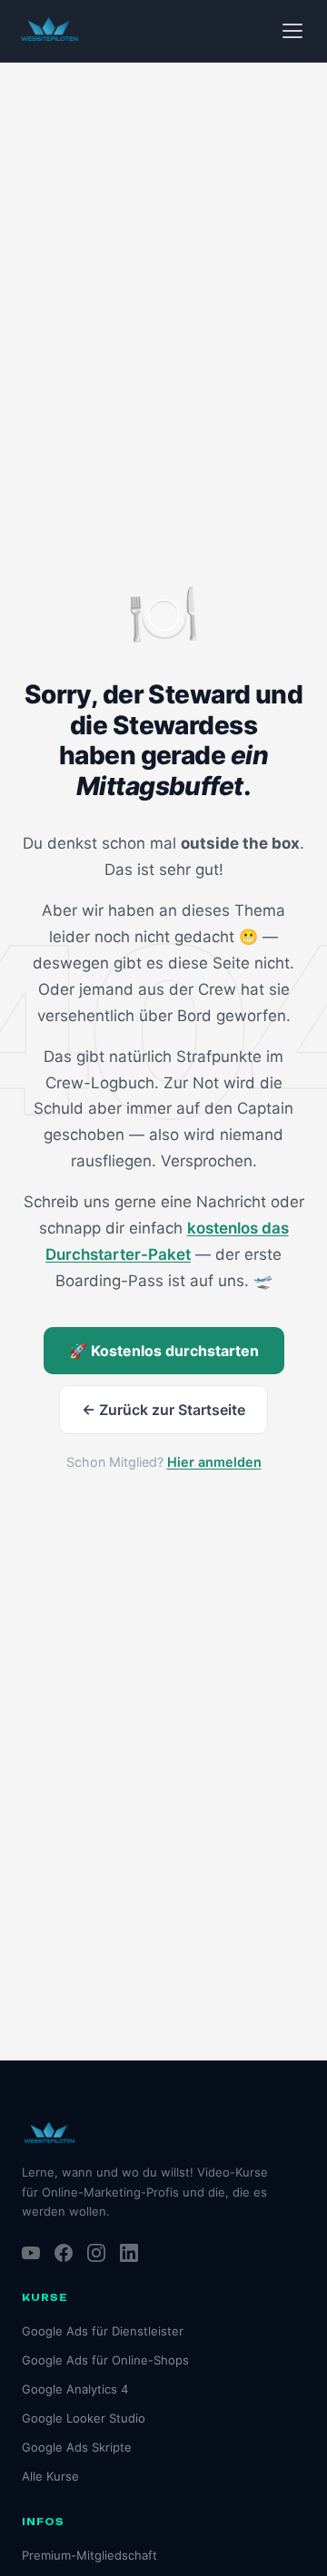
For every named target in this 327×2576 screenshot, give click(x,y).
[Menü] (292, 31)
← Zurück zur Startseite (163, 1410)
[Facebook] (64, 2253)
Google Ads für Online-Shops (105, 2360)
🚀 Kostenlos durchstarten (164, 1351)
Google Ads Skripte (77, 2447)
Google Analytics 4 (75, 2389)
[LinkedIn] (129, 2253)
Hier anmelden (214, 1462)
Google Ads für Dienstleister (103, 2331)
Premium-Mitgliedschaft (89, 2555)
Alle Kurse (50, 2476)
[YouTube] (31, 2253)
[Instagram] (96, 2253)
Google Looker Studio (84, 2418)
